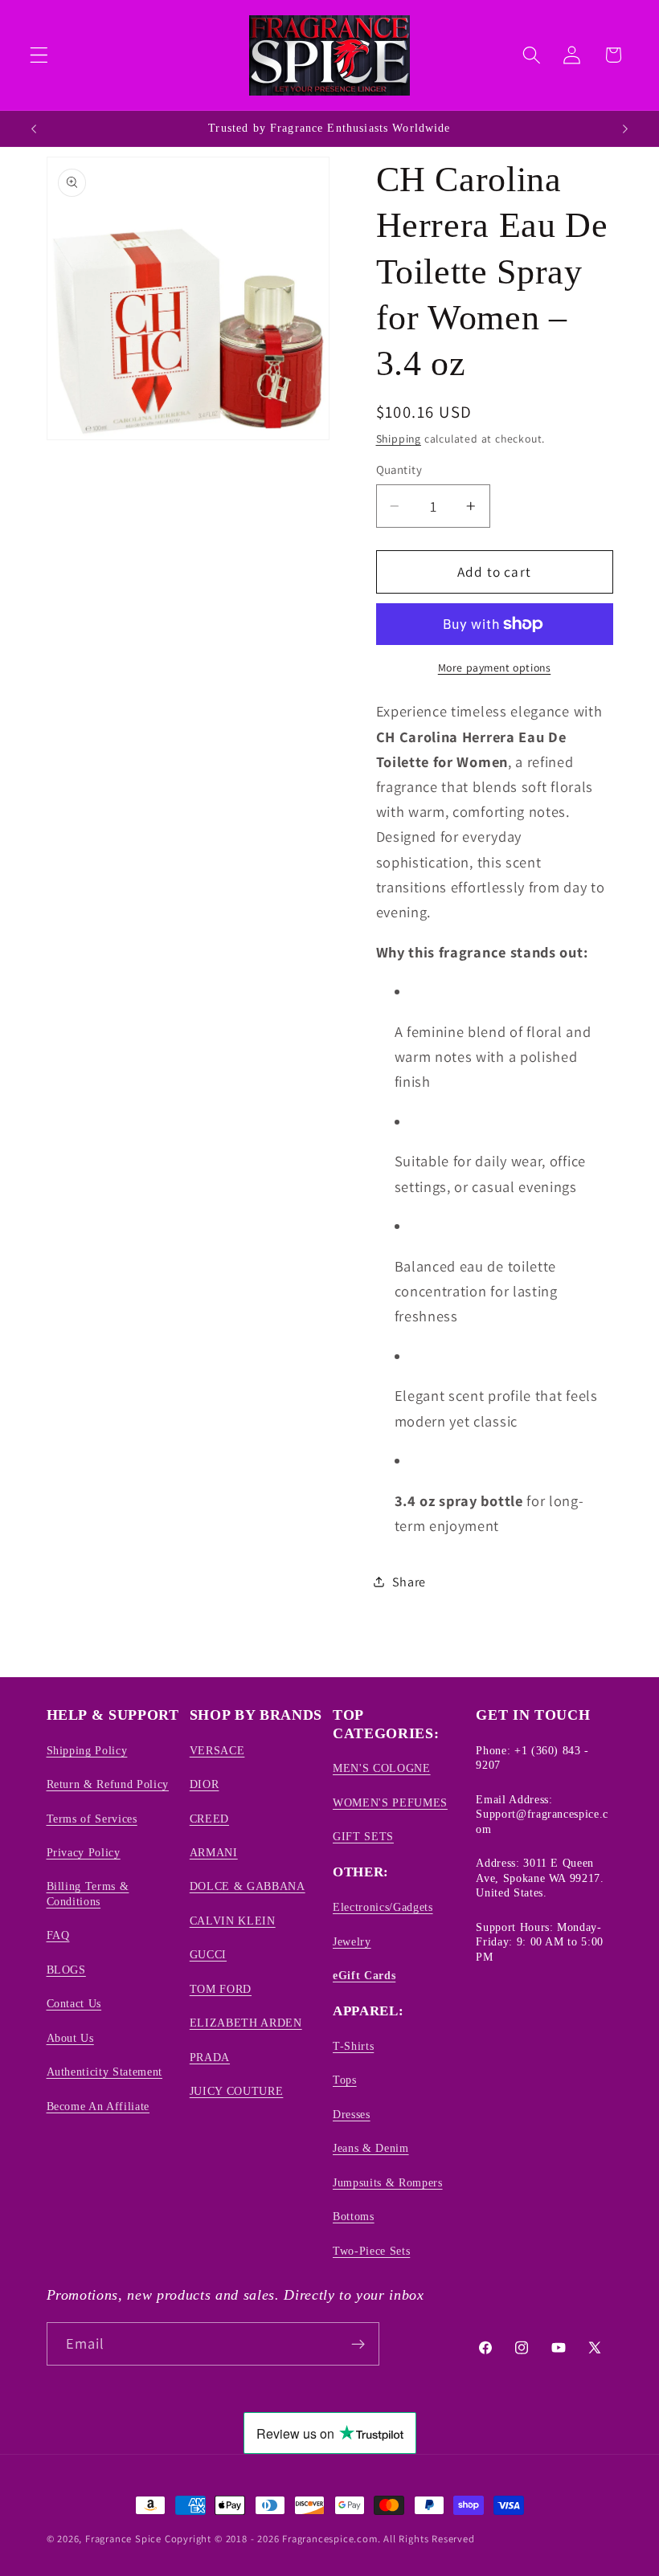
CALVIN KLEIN (233, 1921)
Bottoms (354, 2216)
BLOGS (66, 1970)
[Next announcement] (625, 129)
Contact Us (74, 2003)
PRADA (210, 2057)
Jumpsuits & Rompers (388, 2182)
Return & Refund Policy (108, 1784)
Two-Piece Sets (371, 2251)
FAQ (58, 1935)
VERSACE (217, 1750)
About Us (70, 2038)
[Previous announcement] (34, 129)
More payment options (495, 667)
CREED (209, 1819)
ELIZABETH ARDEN (246, 2023)
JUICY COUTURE (237, 2091)
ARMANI (214, 1852)
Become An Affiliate (98, 2106)
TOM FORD (221, 1989)
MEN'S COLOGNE (382, 1768)
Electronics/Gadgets (383, 1907)
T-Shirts (353, 2046)
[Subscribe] (358, 2344)
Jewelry (352, 1941)
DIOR (205, 1784)
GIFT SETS (363, 1836)
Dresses (352, 2114)
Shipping (399, 439)
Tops (345, 2080)
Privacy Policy (84, 1852)
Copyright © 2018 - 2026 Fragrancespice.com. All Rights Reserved (320, 2539)
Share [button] (409, 1582)
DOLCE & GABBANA (248, 1886)
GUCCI (208, 1954)
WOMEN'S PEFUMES (390, 1802)
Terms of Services (92, 1819)
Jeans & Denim (371, 2148)
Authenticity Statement (105, 2072)
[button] (39, 55)
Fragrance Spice (123, 2539)
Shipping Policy (87, 1750)
